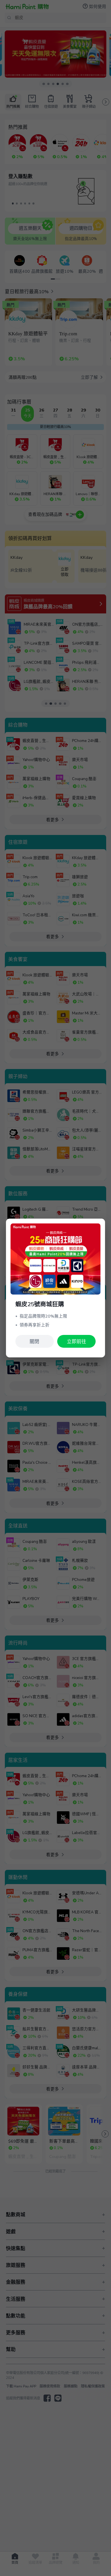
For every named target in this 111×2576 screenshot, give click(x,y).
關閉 (34, 1342)
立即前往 (77, 1342)
